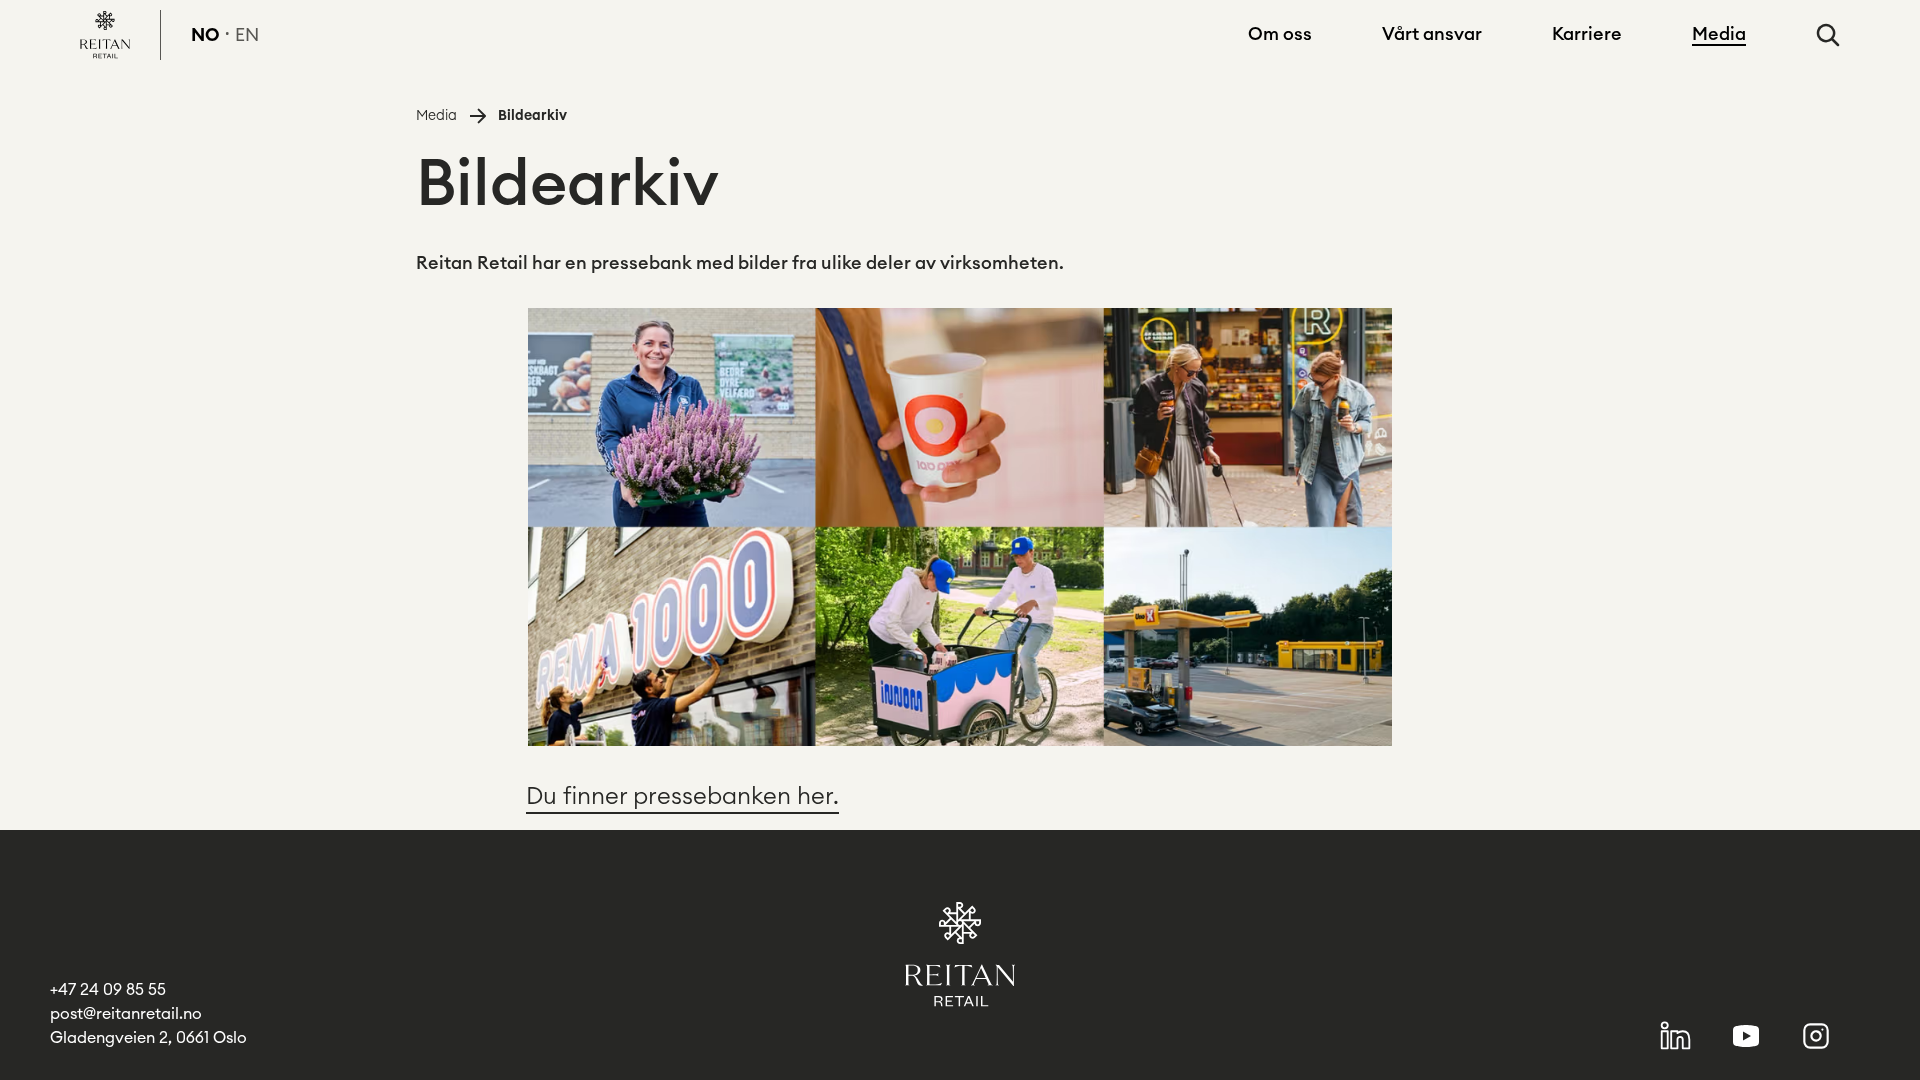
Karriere (1587, 34)
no (205, 35)
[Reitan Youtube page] (1746, 1035)
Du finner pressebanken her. (682, 797)
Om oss (1280, 34)
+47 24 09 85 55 (108, 990)
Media (1719, 34)
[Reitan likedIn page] (1675, 1035)
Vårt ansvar (1432, 34)
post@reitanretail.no (126, 1014)
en (247, 35)
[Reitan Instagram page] (1816, 1036)
